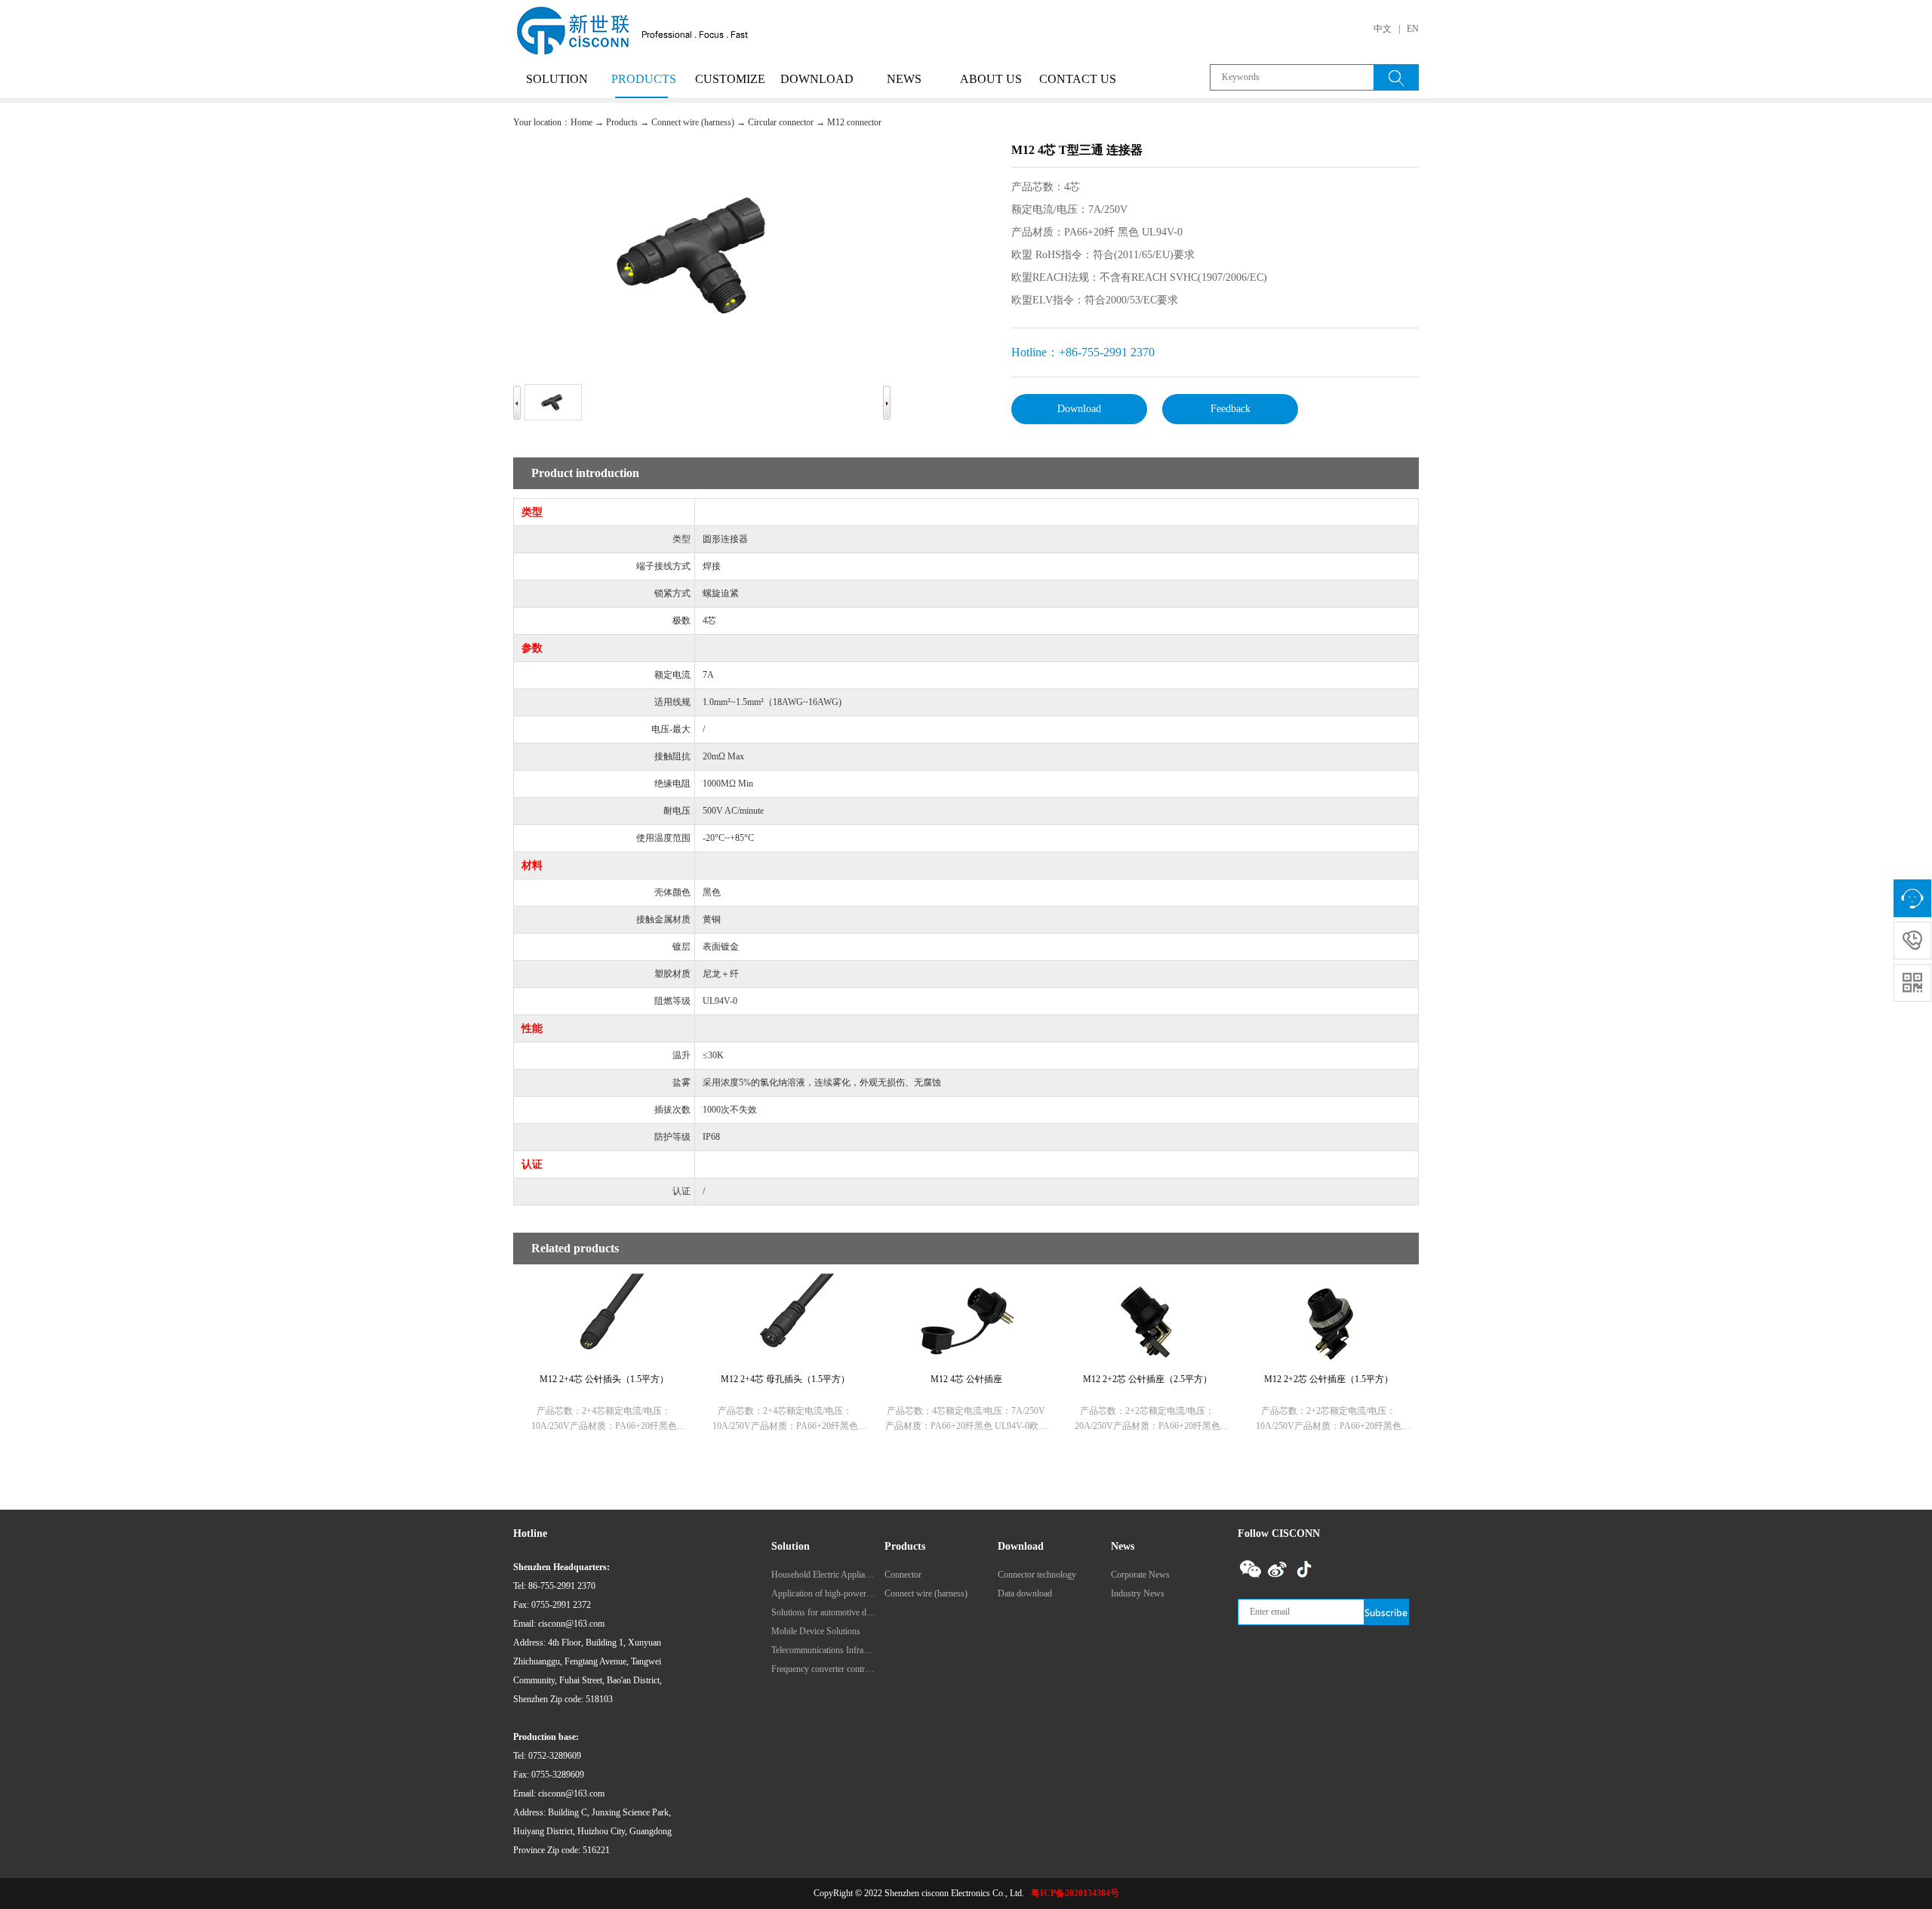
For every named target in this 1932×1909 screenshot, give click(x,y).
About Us (991, 79)
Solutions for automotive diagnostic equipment (823, 1612)
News (904, 79)
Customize (730, 79)
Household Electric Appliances (823, 1575)
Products (644, 79)
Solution (557, 79)
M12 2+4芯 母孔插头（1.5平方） (785, 1379)
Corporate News (1140, 1575)
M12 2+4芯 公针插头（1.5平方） (604, 1379)
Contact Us (1078, 79)
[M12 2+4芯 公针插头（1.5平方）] (604, 1282)
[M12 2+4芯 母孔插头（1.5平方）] (785, 1282)
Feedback (1231, 409)
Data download (1025, 1593)
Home (581, 122)
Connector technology (1037, 1575)
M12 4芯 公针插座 (966, 1379)
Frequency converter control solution (823, 1669)
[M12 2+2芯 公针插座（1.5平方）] (1328, 1282)
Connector (903, 1575)
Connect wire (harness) (693, 122)
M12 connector (854, 122)
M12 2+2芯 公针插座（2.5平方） (1148, 1379)
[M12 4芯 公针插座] (966, 1282)
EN (1413, 29)
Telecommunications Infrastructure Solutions (823, 1650)
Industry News (1138, 1593)
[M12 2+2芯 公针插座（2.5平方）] (1147, 1282)
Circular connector (781, 122)
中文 (1383, 29)
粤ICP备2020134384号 (1075, 1893)
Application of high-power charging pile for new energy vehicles (823, 1593)
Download (817, 79)
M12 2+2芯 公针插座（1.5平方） (1329, 1379)
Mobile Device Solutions (816, 1631)
